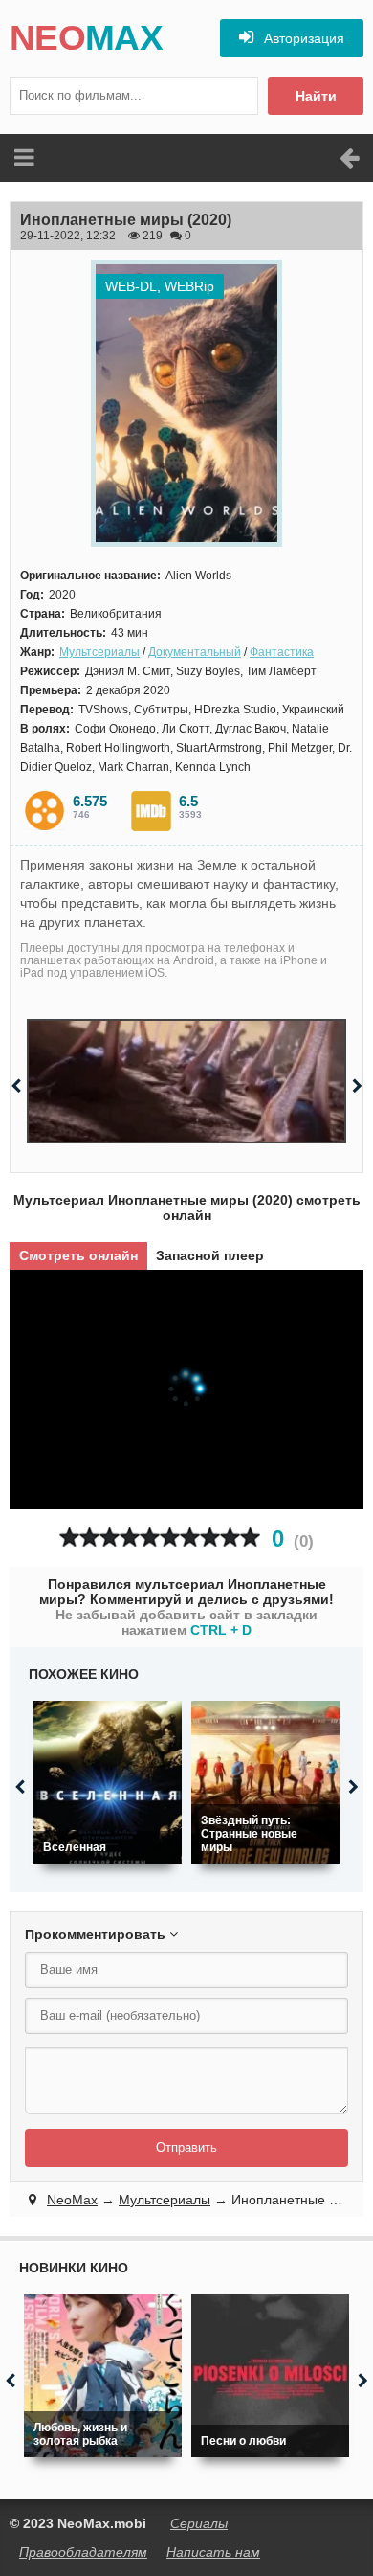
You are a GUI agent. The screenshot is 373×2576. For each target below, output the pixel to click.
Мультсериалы (99, 652)
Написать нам (213, 2552)
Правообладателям (83, 2552)
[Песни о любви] (270, 2376)
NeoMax (72, 2200)
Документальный (195, 652)
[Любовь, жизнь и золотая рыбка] (103, 2376)
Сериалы (199, 2523)
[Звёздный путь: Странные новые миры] (265, 1782)
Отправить (186, 2147)
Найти (316, 96)
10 (250, 1537)
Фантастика (282, 652)
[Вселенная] (108, 1782)
